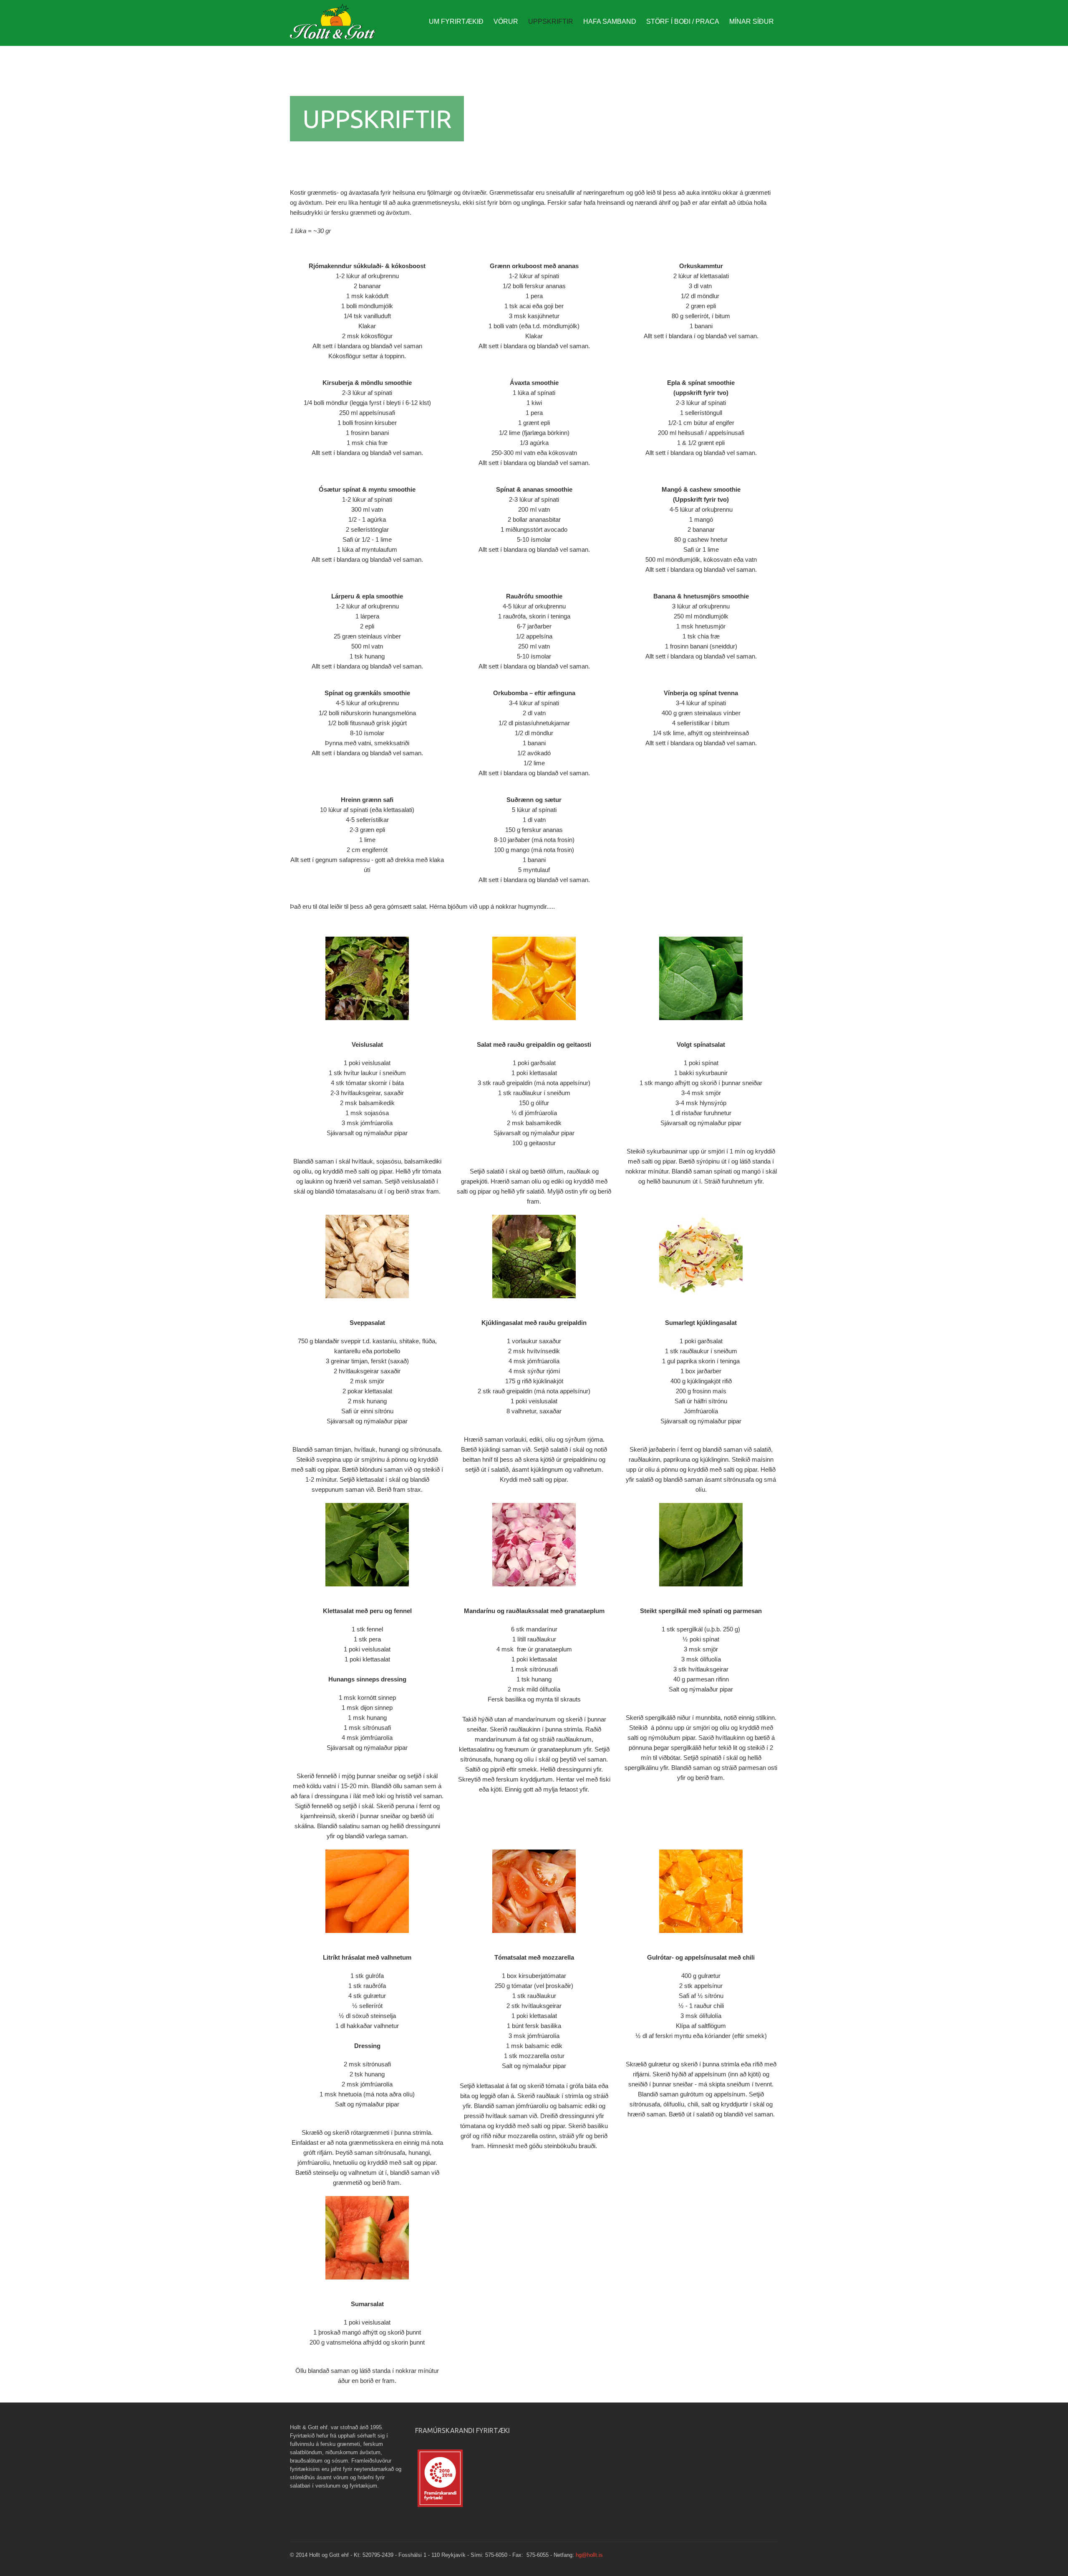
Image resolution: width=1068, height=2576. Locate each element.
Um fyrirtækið (456, 21)
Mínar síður (752, 21)
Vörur (506, 21)
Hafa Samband (610, 21)
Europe (336, 25)
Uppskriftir (551, 21)
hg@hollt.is (589, 2555)
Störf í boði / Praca (683, 21)
